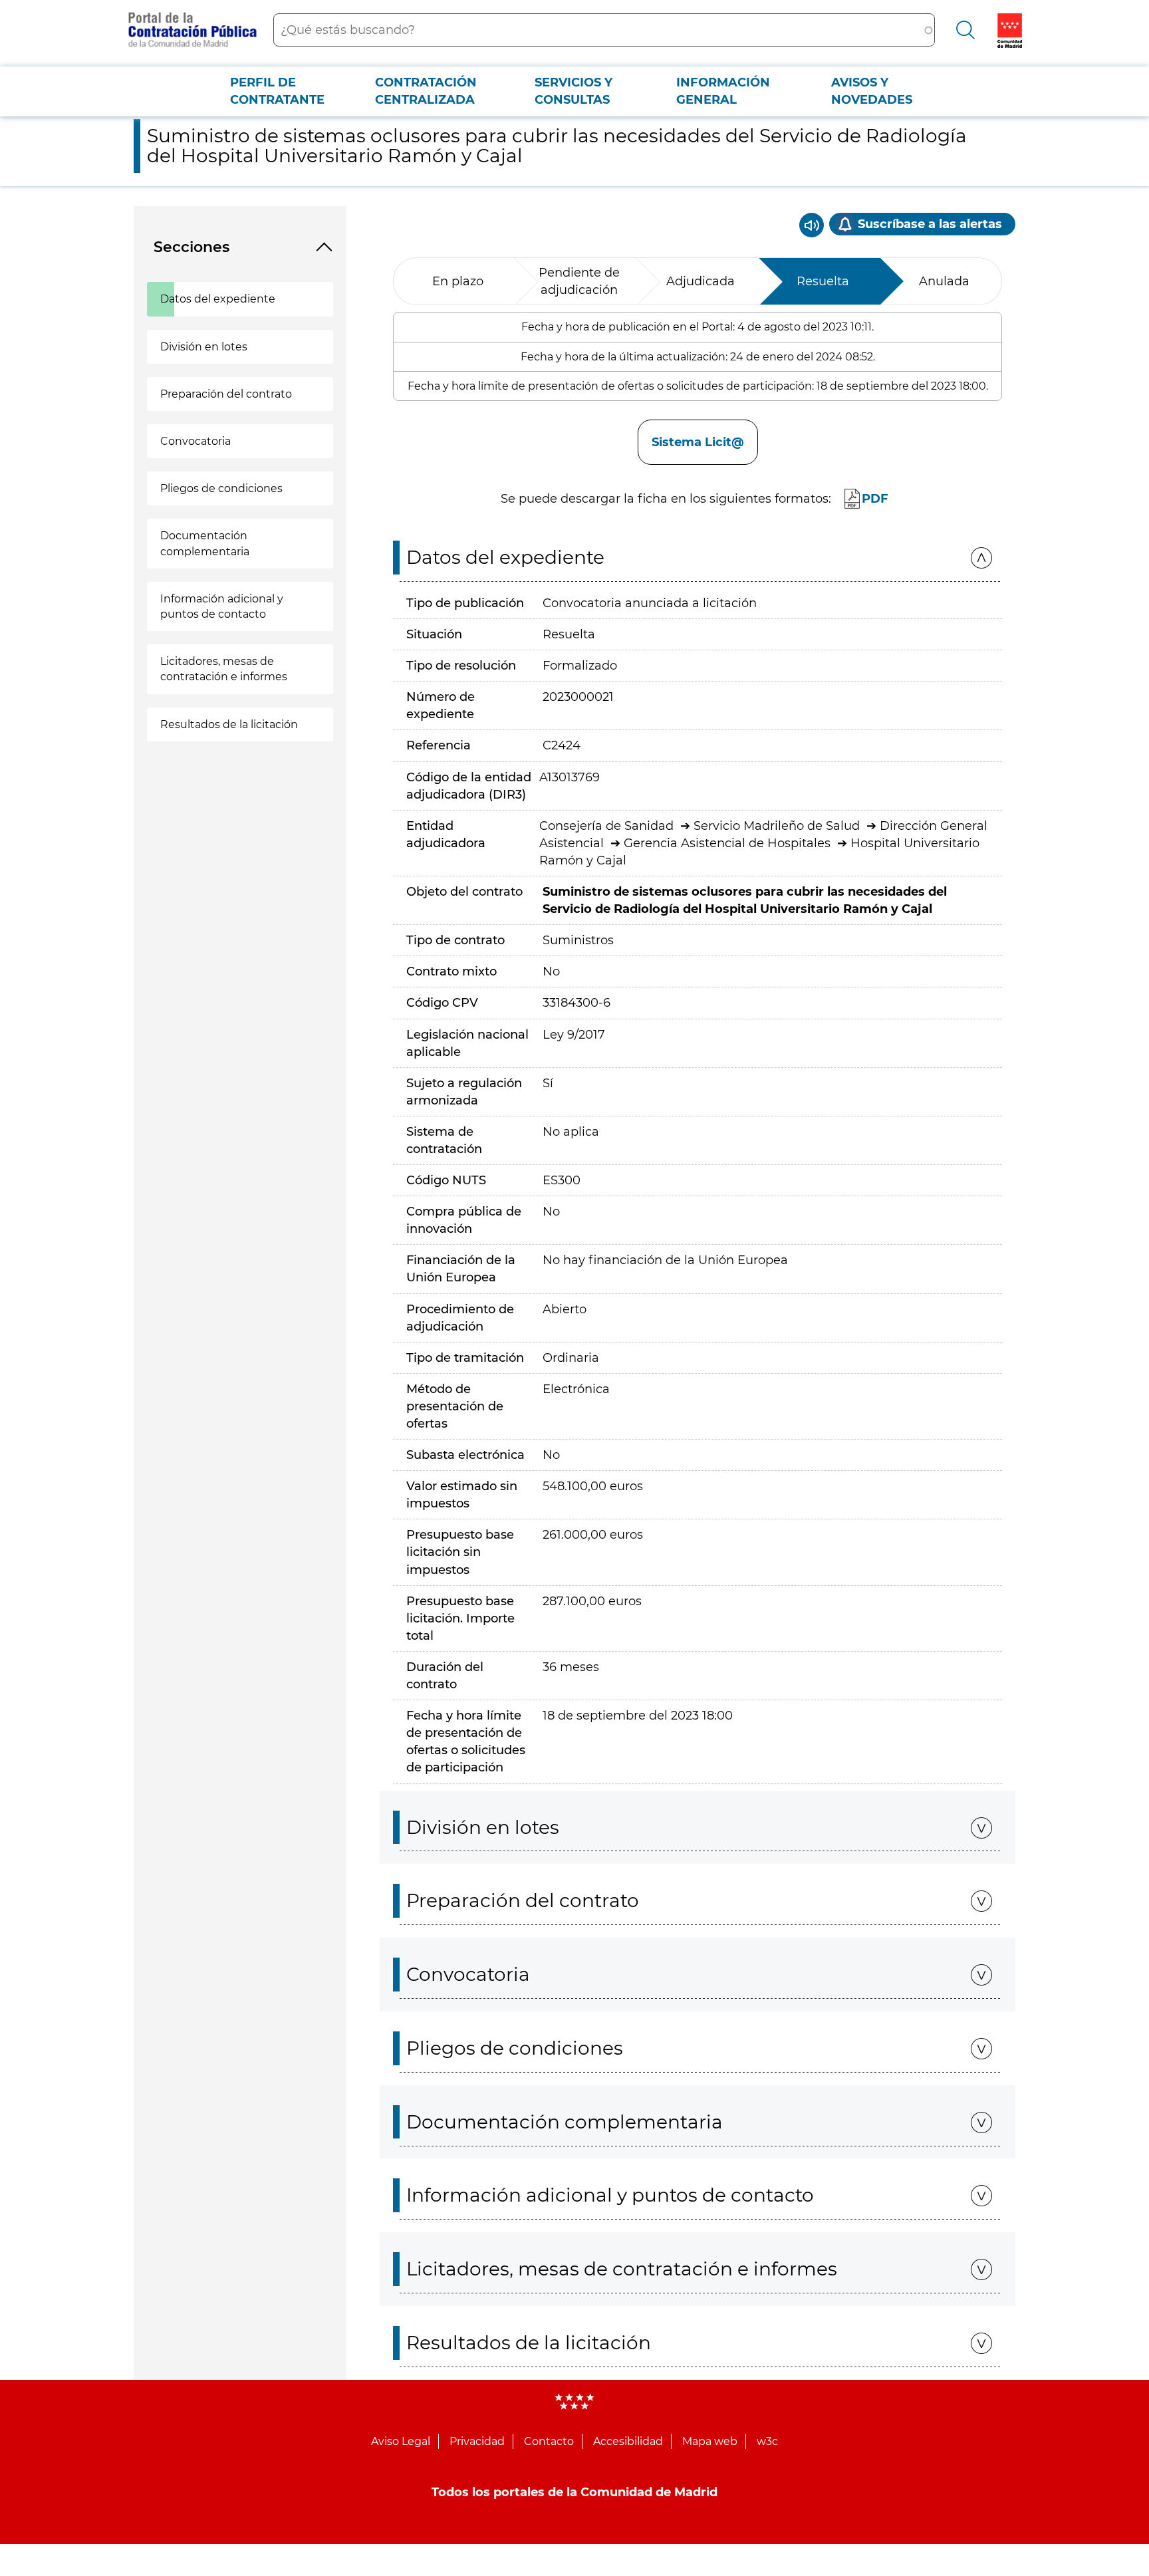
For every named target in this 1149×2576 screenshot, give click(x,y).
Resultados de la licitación (229, 724)
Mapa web (710, 2441)
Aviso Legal (401, 2441)
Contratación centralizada (426, 91)
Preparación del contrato (226, 394)
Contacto (549, 2441)
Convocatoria (195, 441)
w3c (767, 2441)
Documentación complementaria (205, 543)
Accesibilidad (628, 2441)
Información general (723, 91)
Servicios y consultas (574, 91)
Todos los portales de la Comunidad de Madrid (574, 2492)
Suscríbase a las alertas (930, 224)
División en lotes (204, 347)
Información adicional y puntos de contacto (222, 606)
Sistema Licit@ (698, 442)
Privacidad (477, 2441)
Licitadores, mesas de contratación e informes (224, 669)
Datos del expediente (218, 299)
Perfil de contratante (277, 91)
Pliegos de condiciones (221, 488)
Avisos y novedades (872, 91)
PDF (875, 499)
